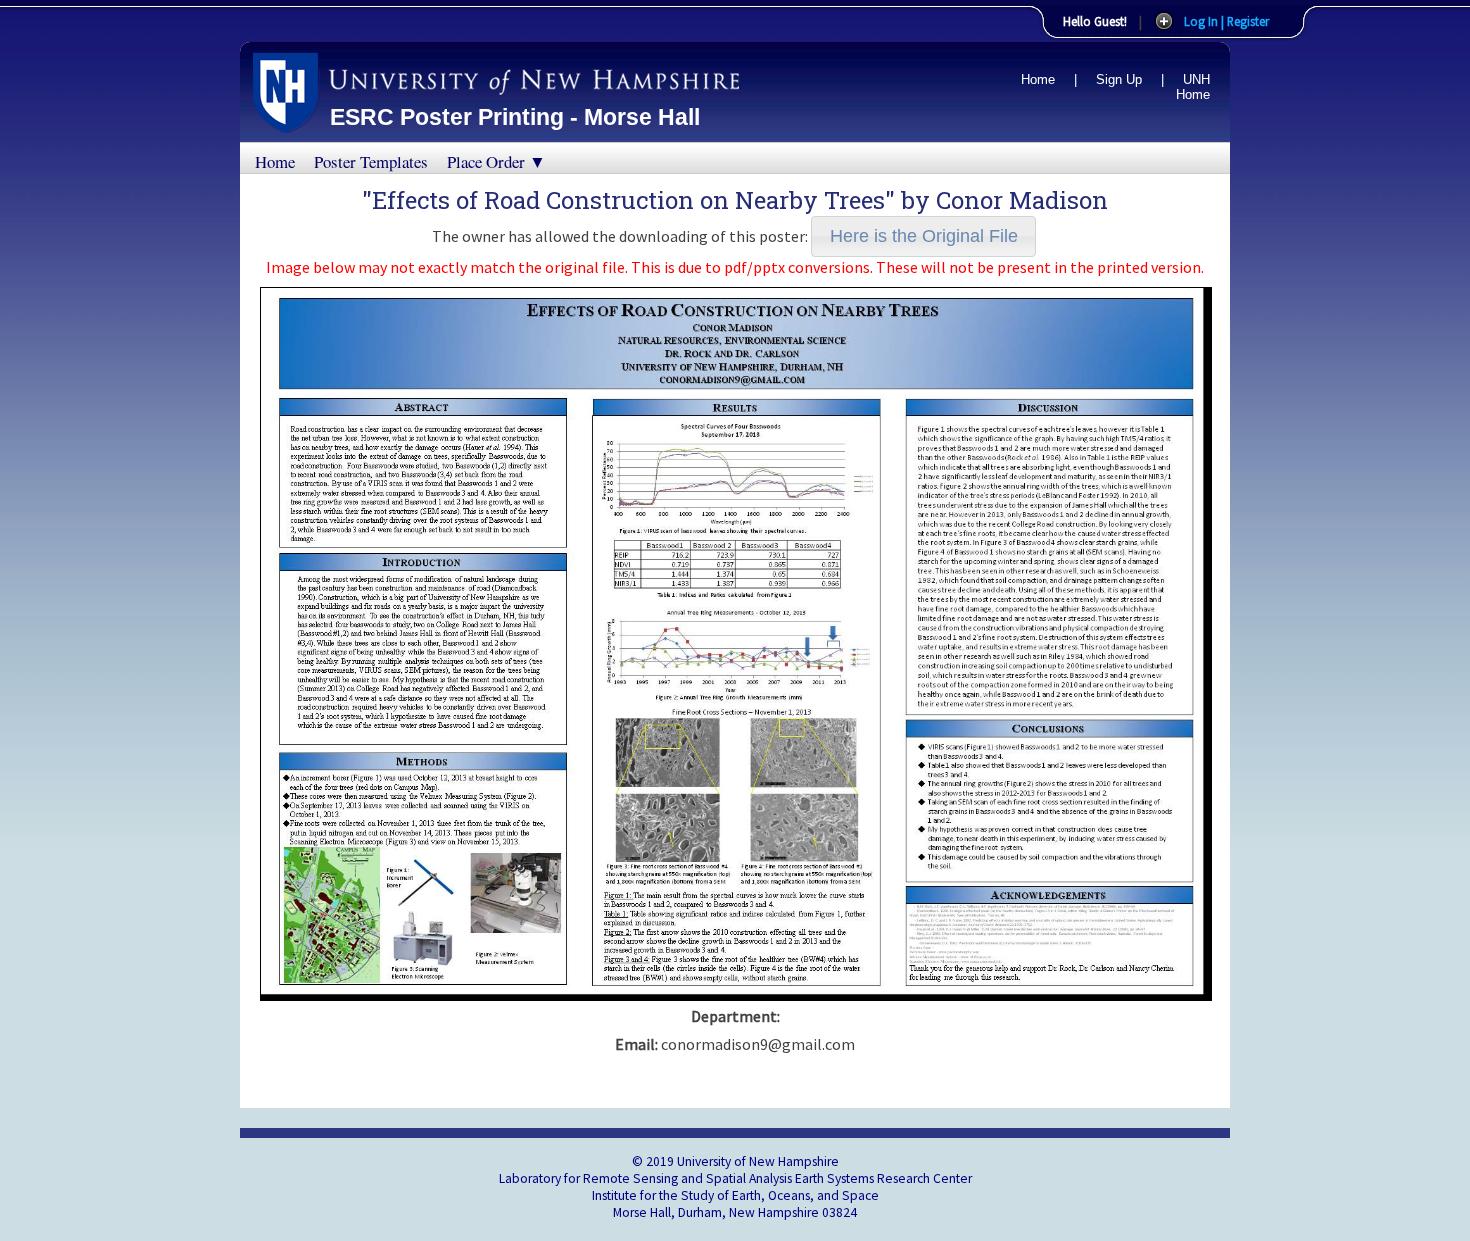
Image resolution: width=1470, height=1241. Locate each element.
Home (1038, 79)
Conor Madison (1022, 200)
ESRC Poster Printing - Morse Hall (515, 117)
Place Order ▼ (496, 161)
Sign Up (1119, 79)
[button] (923, 236)
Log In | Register (1226, 21)
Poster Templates (371, 161)
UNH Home (1193, 87)
